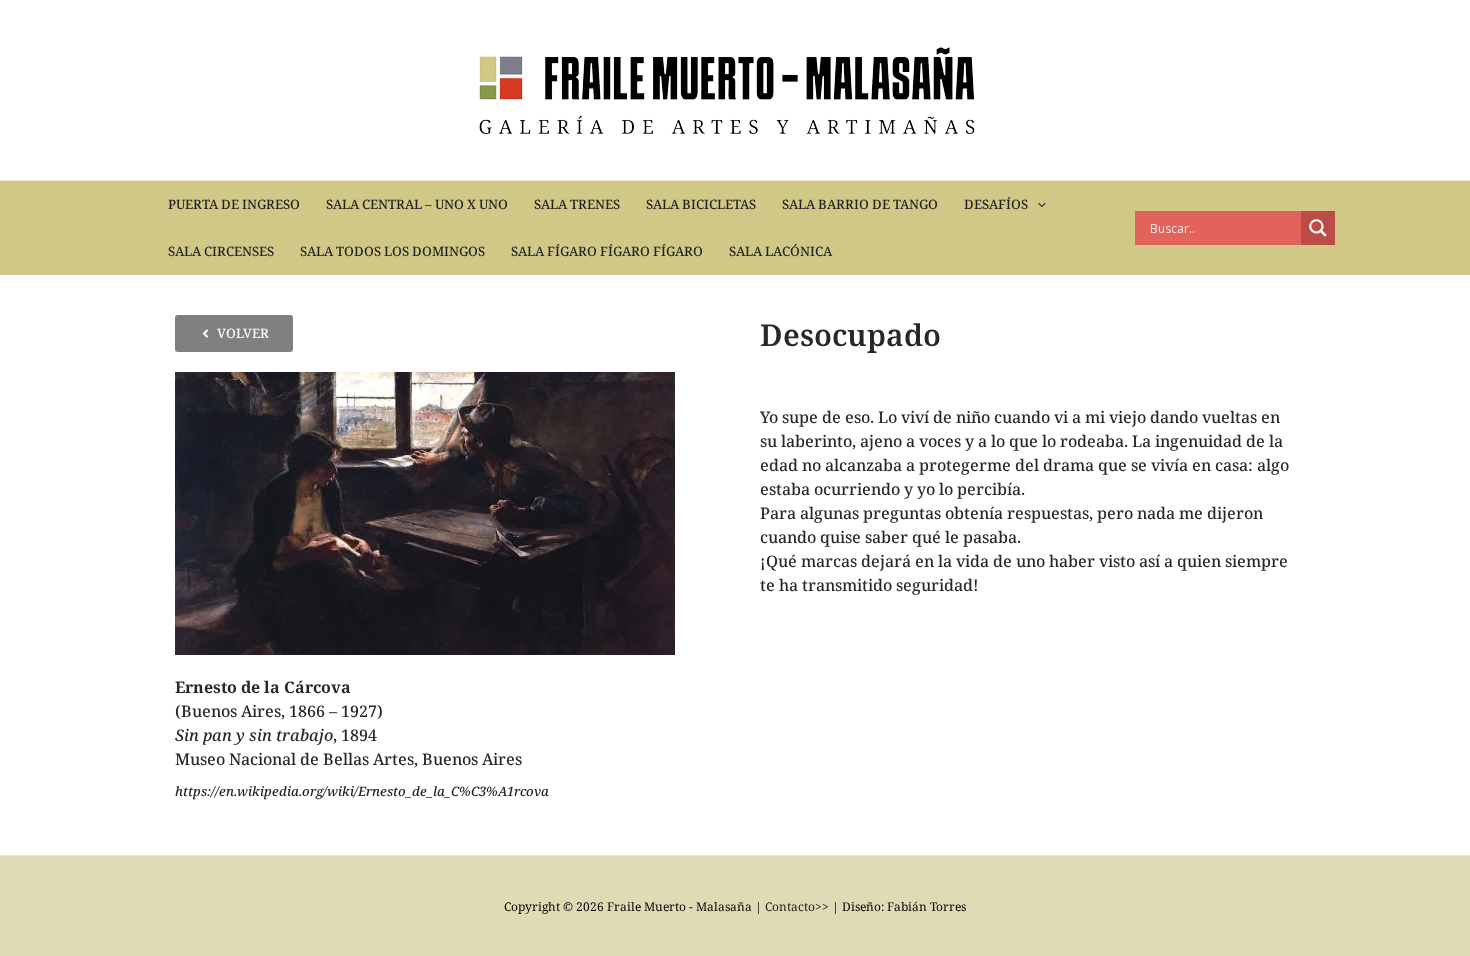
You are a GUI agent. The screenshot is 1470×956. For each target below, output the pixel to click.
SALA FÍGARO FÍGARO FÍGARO (607, 251)
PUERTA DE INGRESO (234, 204)
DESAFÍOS (996, 204)
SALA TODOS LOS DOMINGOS (392, 251)
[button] (1037, 204)
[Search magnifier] (1318, 228)
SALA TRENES (577, 204)
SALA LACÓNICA (780, 251)
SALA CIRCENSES (221, 251)
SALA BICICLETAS (701, 204)
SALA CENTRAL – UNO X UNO (417, 204)
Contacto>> (797, 906)
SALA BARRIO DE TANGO (860, 204)
